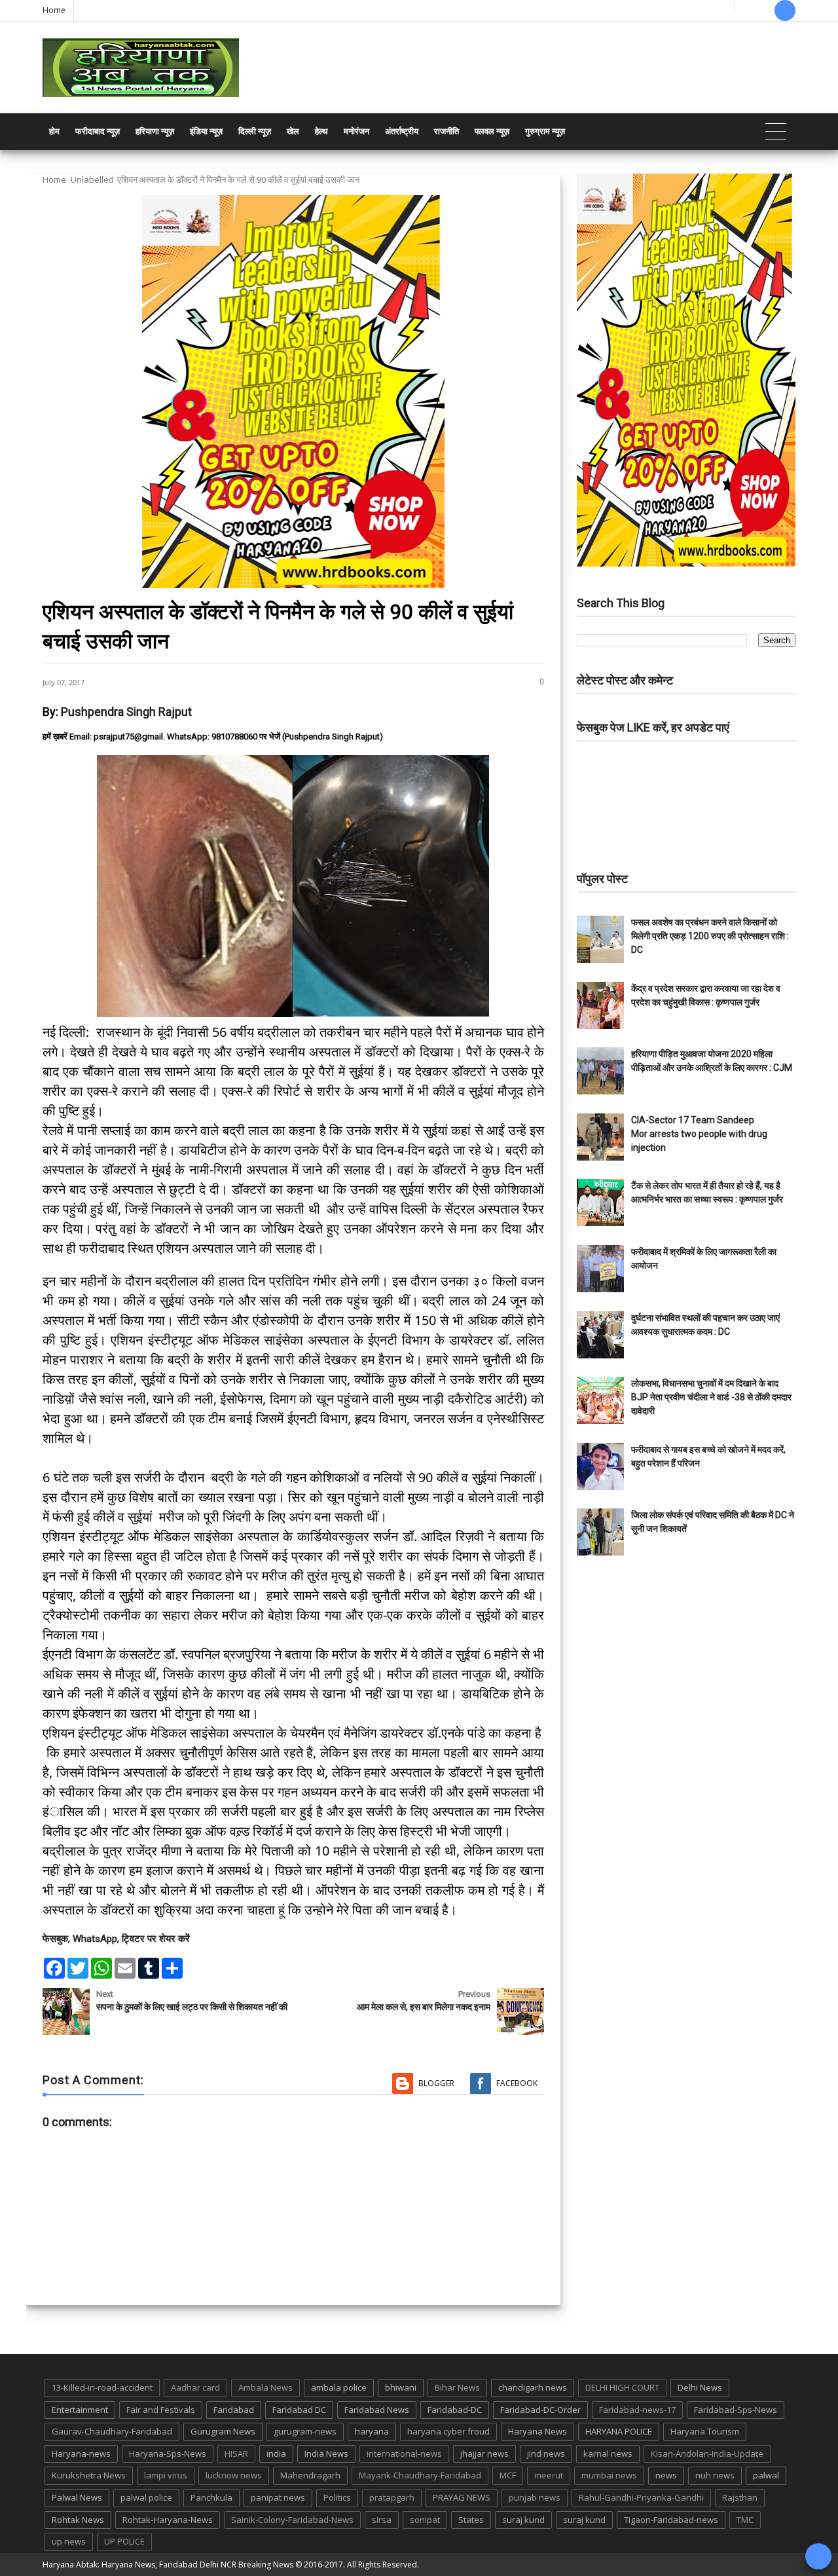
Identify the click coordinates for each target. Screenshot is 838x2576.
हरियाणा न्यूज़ (155, 131)
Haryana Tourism (705, 2431)
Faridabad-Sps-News (736, 2410)
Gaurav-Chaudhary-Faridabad (112, 2431)
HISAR (236, 2454)
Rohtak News (78, 2520)
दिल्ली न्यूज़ (255, 131)
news (666, 2475)
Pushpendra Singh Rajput (126, 712)
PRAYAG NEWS (462, 2497)
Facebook (517, 2083)
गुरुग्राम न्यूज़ (545, 131)
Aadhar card (195, 2387)
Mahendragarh (310, 2475)
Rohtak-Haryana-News (168, 2520)
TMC (745, 2520)
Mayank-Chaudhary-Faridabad (420, 2475)
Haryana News (537, 2431)
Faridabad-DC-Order (540, 2410)
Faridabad (234, 2410)
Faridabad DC (299, 2410)
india (276, 2454)
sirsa (382, 2520)
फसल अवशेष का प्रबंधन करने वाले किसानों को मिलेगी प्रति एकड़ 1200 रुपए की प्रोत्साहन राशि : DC (710, 936)
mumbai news (609, 2475)
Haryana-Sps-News (168, 2454)
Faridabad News (377, 2410)
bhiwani (401, 2387)
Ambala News (265, 2387)
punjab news (535, 2497)
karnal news (608, 2454)
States (471, 2520)
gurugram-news (305, 2431)
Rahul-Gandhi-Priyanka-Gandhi (641, 2497)
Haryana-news (81, 2454)
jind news (546, 2454)
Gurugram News (223, 2431)
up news (69, 2541)
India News (326, 2454)
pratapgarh (392, 2497)
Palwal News (77, 2497)
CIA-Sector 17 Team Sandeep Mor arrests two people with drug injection (699, 1134)
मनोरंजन (356, 131)
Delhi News (700, 2387)
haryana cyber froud (448, 2431)
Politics (337, 2497)
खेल (293, 131)
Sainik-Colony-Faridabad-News (292, 2520)
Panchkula (211, 2497)
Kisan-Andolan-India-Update (707, 2454)
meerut (549, 2475)
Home (54, 10)
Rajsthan (740, 2497)
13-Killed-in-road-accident (102, 2387)
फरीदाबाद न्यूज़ (98, 131)
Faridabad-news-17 (637, 2410)
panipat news (278, 2497)
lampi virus (166, 2475)
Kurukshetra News (89, 2475)
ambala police (339, 2387)
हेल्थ (321, 131)
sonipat (425, 2520)
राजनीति (446, 131)
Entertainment (80, 2410)
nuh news (715, 2475)
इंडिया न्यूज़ (206, 131)
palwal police (146, 2497)
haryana (372, 2431)
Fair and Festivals (161, 2410)
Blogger (436, 2083)
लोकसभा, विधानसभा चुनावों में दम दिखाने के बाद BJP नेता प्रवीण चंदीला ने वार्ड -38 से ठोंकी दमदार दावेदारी (711, 1397)
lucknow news (234, 2475)
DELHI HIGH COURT (622, 2387)
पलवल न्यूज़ (492, 131)
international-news (404, 2454)
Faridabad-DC (455, 2410)
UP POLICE (124, 2541)
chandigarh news (533, 2387)
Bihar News (457, 2387)
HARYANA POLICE (619, 2431)
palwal (766, 2475)
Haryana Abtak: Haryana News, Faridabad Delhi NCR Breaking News (168, 2565)
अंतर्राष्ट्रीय (402, 131)
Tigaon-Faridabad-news (671, 2520)
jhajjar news (484, 2454)
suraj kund (523, 2520)
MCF (508, 2475)
